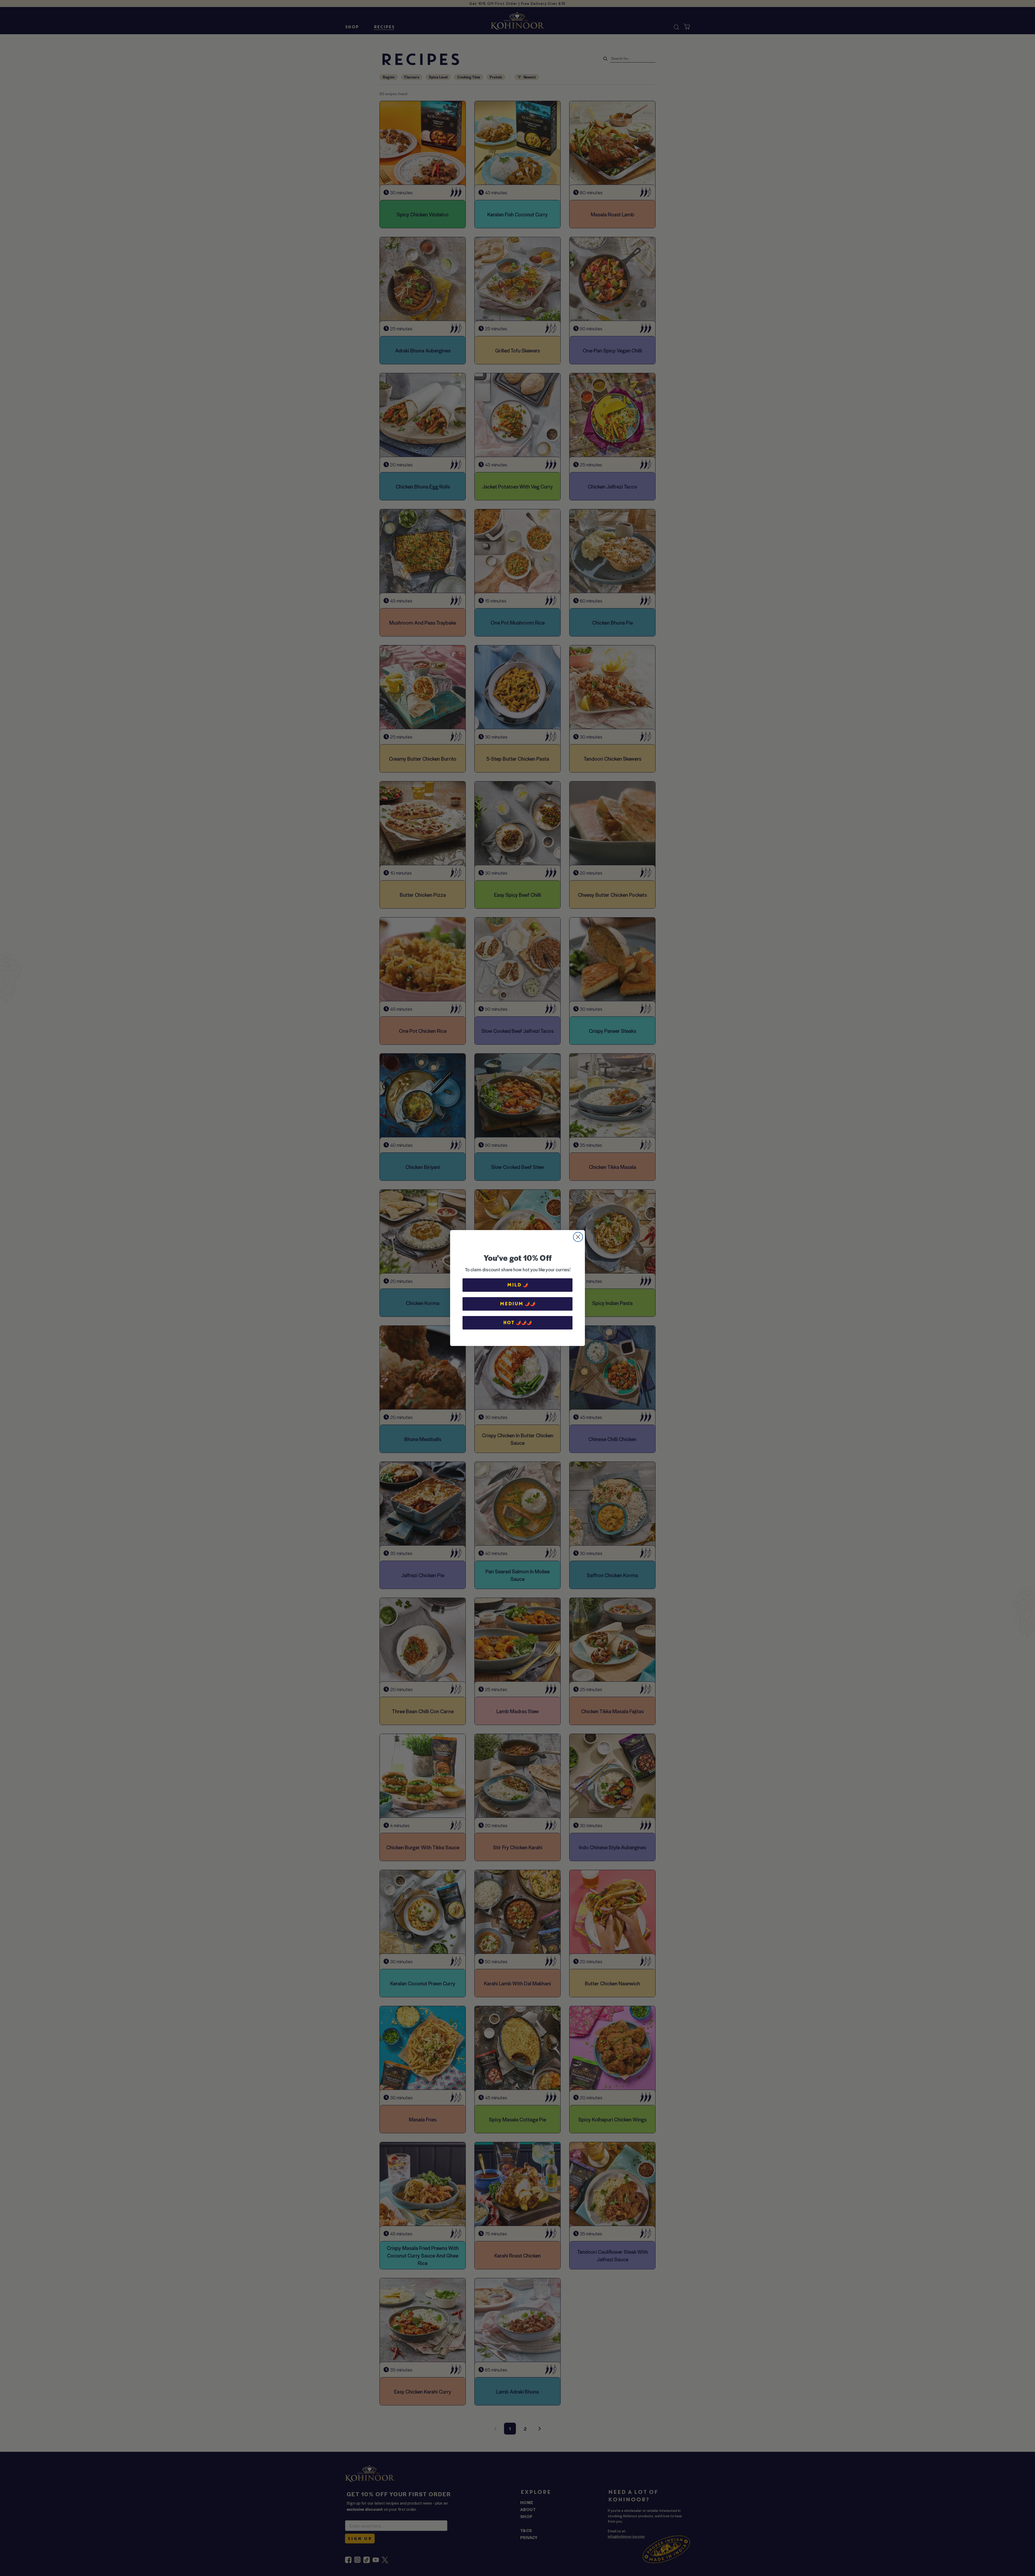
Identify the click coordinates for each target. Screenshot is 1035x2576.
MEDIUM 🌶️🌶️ (518, 1304)
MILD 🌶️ (518, 1285)
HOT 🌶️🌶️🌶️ (517, 1323)
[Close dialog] (578, 1237)
